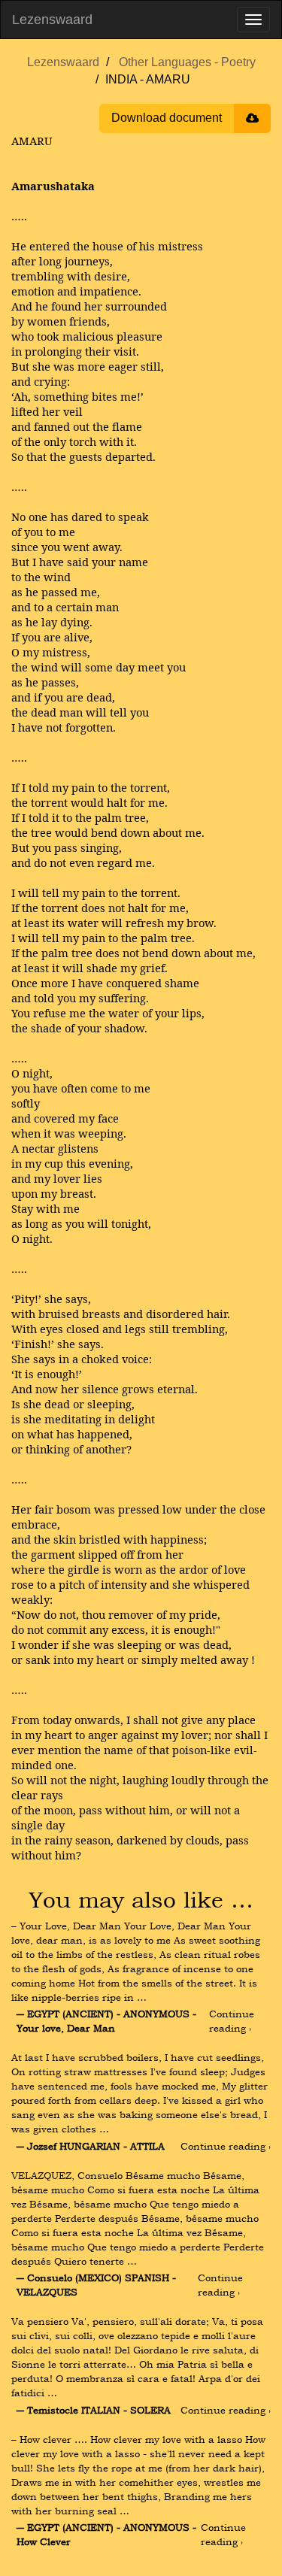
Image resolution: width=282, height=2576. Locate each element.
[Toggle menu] (253, 20)
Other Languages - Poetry (187, 62)
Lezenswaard (52, 20)
